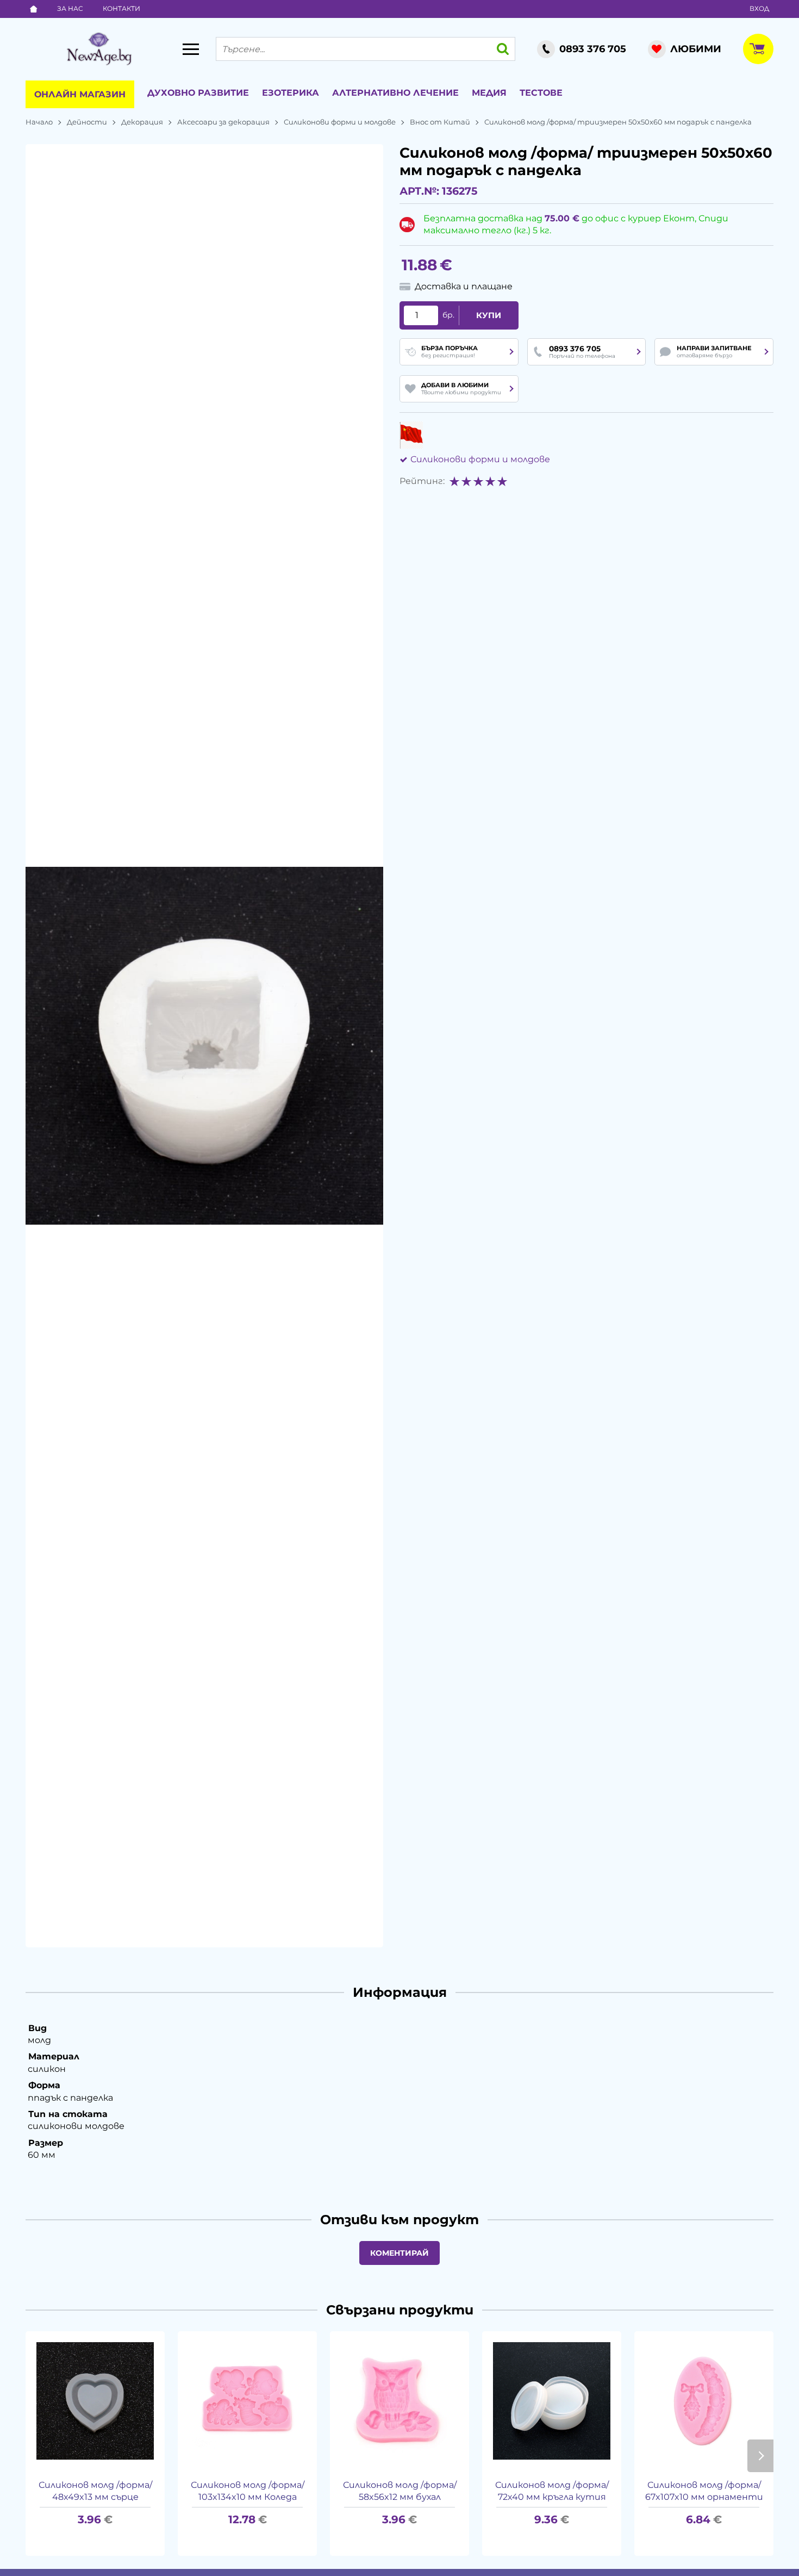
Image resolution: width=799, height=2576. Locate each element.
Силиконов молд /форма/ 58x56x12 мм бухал (400, 2491)
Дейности (87, 122)
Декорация (142, 122)
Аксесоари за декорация (223, 122)
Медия (489, 93)
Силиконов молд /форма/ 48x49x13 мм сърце (95, 2491)
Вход (759, 8)
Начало (39, 122)
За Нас (70, 8)
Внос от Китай (440, 122)
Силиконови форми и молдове (340, 122)
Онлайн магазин (80, 94)
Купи (489, 315)
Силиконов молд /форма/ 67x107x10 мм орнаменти (704, 2491)
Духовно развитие (198, 93)
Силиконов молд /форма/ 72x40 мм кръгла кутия (552, 2491)
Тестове (541, 93)
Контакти (121, 8)
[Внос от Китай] (411, 435)
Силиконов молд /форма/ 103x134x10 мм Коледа (248, 2491)
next (760, 2456)
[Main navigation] (191, 49)
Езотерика (291, 93)
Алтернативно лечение (395, 93)
